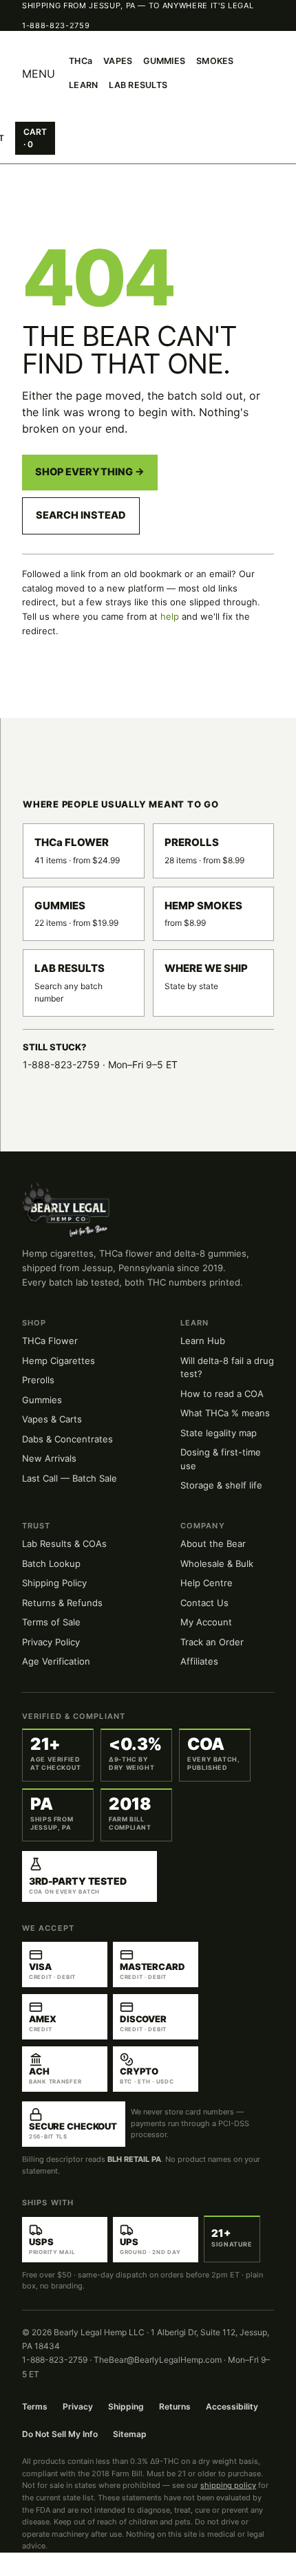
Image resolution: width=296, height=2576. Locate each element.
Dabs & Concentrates (67, 1439)
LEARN (83, 85)
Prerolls (38, 1380)
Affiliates (199, 1661)
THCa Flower (50, 1341)
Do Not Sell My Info (60, 2434)
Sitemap (130, 2434)
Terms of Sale (51, 1622)
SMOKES (215, 61)
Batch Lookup (51, 1563)
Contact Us (204, 1603)
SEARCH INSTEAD (81, 515)
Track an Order (212, 1642)
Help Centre (207, 1583)
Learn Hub (203, 1341)
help (170, 616)
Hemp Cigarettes (59, 1361)
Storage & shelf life (221, 1485)
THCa (81, 61)
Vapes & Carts (52, 1419)
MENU (39, 74)
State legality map (219, 1433)
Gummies (42, 1400)
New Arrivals (49, 1458)
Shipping (126, 2406)
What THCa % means (225, 1413)
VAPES (118, 61)
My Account (206, 1622)
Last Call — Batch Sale (70, 1478)
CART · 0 (35, 138)
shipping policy (228, 2485)
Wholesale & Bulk (217, 1563)
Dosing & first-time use (221, 1459)
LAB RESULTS (138, 85)
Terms (35, 2406)
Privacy (78, 2406)
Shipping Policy (54, 1583)
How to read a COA (222, 1394)
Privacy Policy (51, 1642)
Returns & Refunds (62, 1603)
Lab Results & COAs (64, 1544)
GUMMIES (164, 61)
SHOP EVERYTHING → (90, 472)
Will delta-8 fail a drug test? (227, 1367)
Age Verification (56, 1661)
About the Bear (213, 1544)
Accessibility (232, 2406)
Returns (175, 2406)
